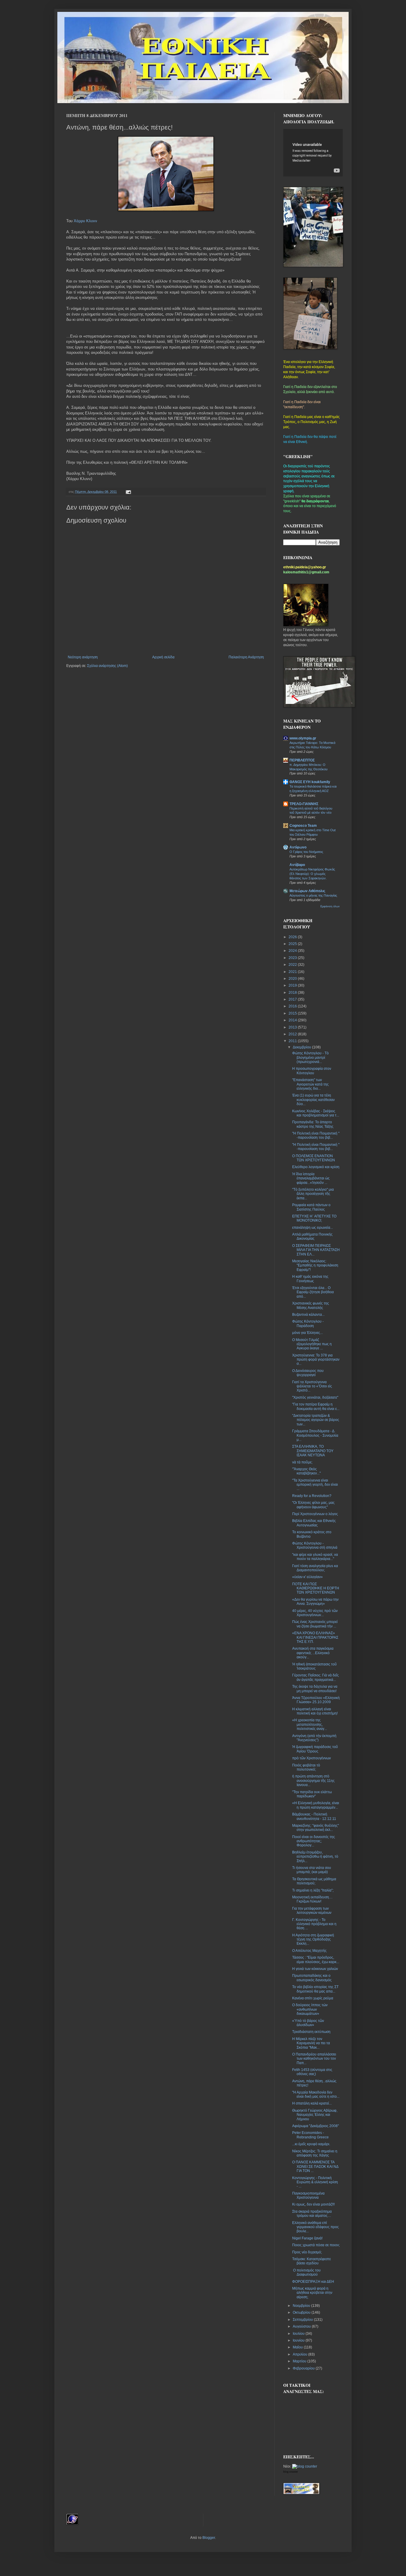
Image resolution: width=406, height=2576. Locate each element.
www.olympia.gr (303, 738)
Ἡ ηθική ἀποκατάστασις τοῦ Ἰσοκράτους (314, 1666)
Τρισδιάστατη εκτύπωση (311, 2032)
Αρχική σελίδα (163, 657)
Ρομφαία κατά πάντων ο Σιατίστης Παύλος (311, 1207)
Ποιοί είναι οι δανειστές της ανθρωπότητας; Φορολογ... (314, 1841)
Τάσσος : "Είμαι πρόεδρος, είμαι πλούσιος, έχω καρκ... (316, 1960)
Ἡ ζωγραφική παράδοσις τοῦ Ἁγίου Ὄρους (315, 1749)
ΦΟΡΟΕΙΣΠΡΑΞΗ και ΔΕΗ (313, 2282)
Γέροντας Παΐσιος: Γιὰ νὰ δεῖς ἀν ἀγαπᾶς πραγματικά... (315, 1677)
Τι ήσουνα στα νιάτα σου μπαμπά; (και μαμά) (312, 1870)
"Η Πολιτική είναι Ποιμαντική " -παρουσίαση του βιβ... (316, 1135)
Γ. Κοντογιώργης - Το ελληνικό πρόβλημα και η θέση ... (314, 1924)
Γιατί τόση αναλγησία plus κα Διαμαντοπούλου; (315, 1568)
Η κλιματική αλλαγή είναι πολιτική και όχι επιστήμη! (315, 1711)
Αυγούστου (302, 2326)
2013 (293, 1027)
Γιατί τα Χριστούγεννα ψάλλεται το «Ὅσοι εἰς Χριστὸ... (312, 1386)
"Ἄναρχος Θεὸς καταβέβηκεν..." (306, 1471)
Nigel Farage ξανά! (307, 2238)
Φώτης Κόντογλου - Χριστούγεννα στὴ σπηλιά (315, 1545)
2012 (293, 1034)
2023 (293, 958)
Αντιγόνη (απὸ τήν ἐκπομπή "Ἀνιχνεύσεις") (314, 1738)
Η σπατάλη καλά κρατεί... (312, 2103)
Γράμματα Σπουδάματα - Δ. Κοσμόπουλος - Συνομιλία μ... (315, 1435)
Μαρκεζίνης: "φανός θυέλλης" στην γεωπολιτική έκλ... (315, 1828)
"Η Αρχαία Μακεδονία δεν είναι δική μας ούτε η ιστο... (316, 2094)
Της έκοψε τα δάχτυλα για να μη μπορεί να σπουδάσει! (315, 1689)
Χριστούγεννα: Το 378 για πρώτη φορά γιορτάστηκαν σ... (316, 1360)
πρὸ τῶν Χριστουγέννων (311, 1758)
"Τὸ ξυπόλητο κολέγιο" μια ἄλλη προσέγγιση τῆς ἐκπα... (313, 1194)
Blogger (209, 2538)
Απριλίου (300, 2354)
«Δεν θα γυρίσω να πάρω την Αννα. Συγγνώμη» (315, 1602)
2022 (293, 965)
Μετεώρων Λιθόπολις (307, 891)
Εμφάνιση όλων (330, 906)
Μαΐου (298, 2347)
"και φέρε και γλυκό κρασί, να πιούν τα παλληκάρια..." (315, 1557)
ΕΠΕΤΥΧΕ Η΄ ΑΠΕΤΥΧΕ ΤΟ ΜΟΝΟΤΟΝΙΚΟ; (314, 1218)
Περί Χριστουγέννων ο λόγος (315, 1514)
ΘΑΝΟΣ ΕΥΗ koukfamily (310, 782)
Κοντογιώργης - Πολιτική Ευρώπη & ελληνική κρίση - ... (315, 2182)
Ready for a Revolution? (312, 1496)
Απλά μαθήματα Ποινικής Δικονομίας (312, 1236)
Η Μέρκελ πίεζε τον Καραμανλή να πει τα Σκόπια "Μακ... (311, 2043)
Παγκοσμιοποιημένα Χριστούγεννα (308, 2195)
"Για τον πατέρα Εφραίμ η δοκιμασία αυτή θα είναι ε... (316, 1406)
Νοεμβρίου (302, 2306)
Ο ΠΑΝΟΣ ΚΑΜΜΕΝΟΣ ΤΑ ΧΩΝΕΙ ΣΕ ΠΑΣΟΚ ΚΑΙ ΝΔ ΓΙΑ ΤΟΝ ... (315, 2166)
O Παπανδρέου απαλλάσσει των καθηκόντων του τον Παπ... (314, 2059)
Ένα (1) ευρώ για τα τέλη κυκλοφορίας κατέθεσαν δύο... (313, 1100)
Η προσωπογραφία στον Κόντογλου (312, 1071)
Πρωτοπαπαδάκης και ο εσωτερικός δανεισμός (312, 1978)
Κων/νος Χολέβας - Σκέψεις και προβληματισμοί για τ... (316, 1113)
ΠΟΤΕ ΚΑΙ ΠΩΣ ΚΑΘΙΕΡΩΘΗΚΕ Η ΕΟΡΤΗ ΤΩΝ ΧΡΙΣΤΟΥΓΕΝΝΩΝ (316, 1588)
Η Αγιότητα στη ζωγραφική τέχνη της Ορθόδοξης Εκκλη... (313, 1940)
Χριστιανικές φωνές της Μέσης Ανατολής (311, 1305)
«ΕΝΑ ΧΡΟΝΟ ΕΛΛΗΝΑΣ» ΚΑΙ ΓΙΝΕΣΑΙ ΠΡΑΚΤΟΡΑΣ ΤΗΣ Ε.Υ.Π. (315, 1637)
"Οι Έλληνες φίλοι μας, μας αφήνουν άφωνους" (313, 1505)
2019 (293, 985)
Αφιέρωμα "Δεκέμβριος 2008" (315, 2126)
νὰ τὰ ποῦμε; (302, 1462)
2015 (293, 1013)
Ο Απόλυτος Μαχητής (309, 1951)
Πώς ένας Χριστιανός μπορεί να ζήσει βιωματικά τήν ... (315, 1624)
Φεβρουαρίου (304, 2368)
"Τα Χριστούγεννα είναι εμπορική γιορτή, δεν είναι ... (315, 1485)
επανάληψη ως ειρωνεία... (313, 1228)
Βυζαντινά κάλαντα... (308, 1315)
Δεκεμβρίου (302, 1047)
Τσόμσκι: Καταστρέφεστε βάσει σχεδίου (311, 2261)
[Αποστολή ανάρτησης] (128, 492)
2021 (293, 972)
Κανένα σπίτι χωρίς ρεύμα (313, 1998)
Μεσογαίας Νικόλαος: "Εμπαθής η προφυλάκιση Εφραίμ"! (315, 1265)
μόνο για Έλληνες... (307, 1333)
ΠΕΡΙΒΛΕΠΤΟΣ (302, 760)
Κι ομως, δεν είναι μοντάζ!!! (313, 2204)
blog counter (291, 2472)
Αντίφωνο (298, 847)
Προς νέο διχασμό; (307, 2252)
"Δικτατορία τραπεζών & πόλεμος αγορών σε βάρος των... (316, 1420)
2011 (293, 1041)
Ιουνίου (299, 2340)
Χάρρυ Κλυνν (85, 221)
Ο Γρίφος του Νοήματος (306, 852)
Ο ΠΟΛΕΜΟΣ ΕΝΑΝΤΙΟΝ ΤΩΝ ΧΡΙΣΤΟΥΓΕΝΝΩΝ (314, 1158)
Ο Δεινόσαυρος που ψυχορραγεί (308, 1373)
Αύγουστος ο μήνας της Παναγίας (313, 895)
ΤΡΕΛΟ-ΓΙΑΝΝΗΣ (304, 804)
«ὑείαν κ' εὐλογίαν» (307, 1577)
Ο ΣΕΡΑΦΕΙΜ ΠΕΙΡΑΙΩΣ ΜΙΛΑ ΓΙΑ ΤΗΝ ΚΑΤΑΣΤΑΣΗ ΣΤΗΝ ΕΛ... (316, 1250)
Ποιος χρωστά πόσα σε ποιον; (316, 2245)
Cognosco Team (303, 826)
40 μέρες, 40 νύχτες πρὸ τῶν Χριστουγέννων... (315, 1613)
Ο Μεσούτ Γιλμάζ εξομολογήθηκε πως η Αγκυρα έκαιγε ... (312, 1344)
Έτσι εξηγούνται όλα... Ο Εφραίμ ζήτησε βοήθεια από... (313, 1292)
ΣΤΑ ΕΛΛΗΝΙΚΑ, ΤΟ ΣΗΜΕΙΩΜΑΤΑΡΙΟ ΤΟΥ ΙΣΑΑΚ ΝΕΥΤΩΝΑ (313, 1451)
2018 (293, 993)
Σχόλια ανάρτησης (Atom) (107, 666)
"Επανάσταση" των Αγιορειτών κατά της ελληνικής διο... (310, 1084)
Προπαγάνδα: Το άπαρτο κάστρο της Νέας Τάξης (313, 1124)
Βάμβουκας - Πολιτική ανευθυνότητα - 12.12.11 (314, 1816)
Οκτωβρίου (302, 2312)
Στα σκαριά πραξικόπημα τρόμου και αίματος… (312, 2214)
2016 (293, 1006)
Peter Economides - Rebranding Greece (310, 2135)
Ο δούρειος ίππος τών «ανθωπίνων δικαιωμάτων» (310, 2009)
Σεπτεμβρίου (303, 2320)
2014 (293, 1020)
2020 (293, 979)
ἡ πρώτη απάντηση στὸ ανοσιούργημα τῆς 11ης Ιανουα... (313, 1781)
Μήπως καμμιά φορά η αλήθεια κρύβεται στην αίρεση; (312, 2293)
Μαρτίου (300, 2361)
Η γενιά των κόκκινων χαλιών (315, 1969)
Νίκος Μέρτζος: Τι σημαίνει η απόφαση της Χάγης (315, 2153)
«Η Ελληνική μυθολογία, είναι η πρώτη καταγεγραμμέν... (316, 1805)
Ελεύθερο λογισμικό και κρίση (316, 1167)
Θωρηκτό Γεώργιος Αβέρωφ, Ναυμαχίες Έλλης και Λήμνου (315, 2115)
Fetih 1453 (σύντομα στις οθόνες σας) (312, 2072)
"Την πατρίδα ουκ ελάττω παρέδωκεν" (312, 1794)
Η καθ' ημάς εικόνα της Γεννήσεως (310, 1279)
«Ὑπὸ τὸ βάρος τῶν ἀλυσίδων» (308, 2023)
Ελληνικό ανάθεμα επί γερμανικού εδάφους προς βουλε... (315, 2227)
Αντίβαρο (297, 865)
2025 (293, 944)
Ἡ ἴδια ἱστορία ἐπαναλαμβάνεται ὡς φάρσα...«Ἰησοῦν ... (311, 1178)
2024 (293, 951)
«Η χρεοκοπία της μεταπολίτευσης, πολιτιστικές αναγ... (310, 1724)
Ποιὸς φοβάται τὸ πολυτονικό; (306, 1767)
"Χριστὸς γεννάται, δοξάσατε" (315, 1397)
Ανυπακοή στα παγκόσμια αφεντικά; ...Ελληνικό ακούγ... (313, 1653)
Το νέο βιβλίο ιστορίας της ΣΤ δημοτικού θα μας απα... (315, 1989)
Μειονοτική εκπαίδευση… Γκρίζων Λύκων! (312, 1899)
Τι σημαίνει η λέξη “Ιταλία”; (313, 1890)
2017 (293, 999)
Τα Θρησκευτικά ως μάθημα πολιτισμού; (314, 1881)
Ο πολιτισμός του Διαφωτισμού (306, 2272)
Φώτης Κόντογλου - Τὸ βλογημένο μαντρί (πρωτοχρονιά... (310, 1057)
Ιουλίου (299, 2334)
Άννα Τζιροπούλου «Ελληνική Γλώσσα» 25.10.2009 (316, 1700)
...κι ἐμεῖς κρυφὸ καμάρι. (311, 2144)
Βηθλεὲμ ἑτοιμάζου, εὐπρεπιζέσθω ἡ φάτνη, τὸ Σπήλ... (315, 1857)
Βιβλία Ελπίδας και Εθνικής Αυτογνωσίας (314, 1523)
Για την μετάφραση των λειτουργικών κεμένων (312, 1911)
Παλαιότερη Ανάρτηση (246, 657)
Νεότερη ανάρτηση (83, 657)
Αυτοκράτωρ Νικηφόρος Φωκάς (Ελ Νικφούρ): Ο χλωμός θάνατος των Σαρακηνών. (312, 874)
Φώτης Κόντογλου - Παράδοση (308, 1324)
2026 (293, 937)
